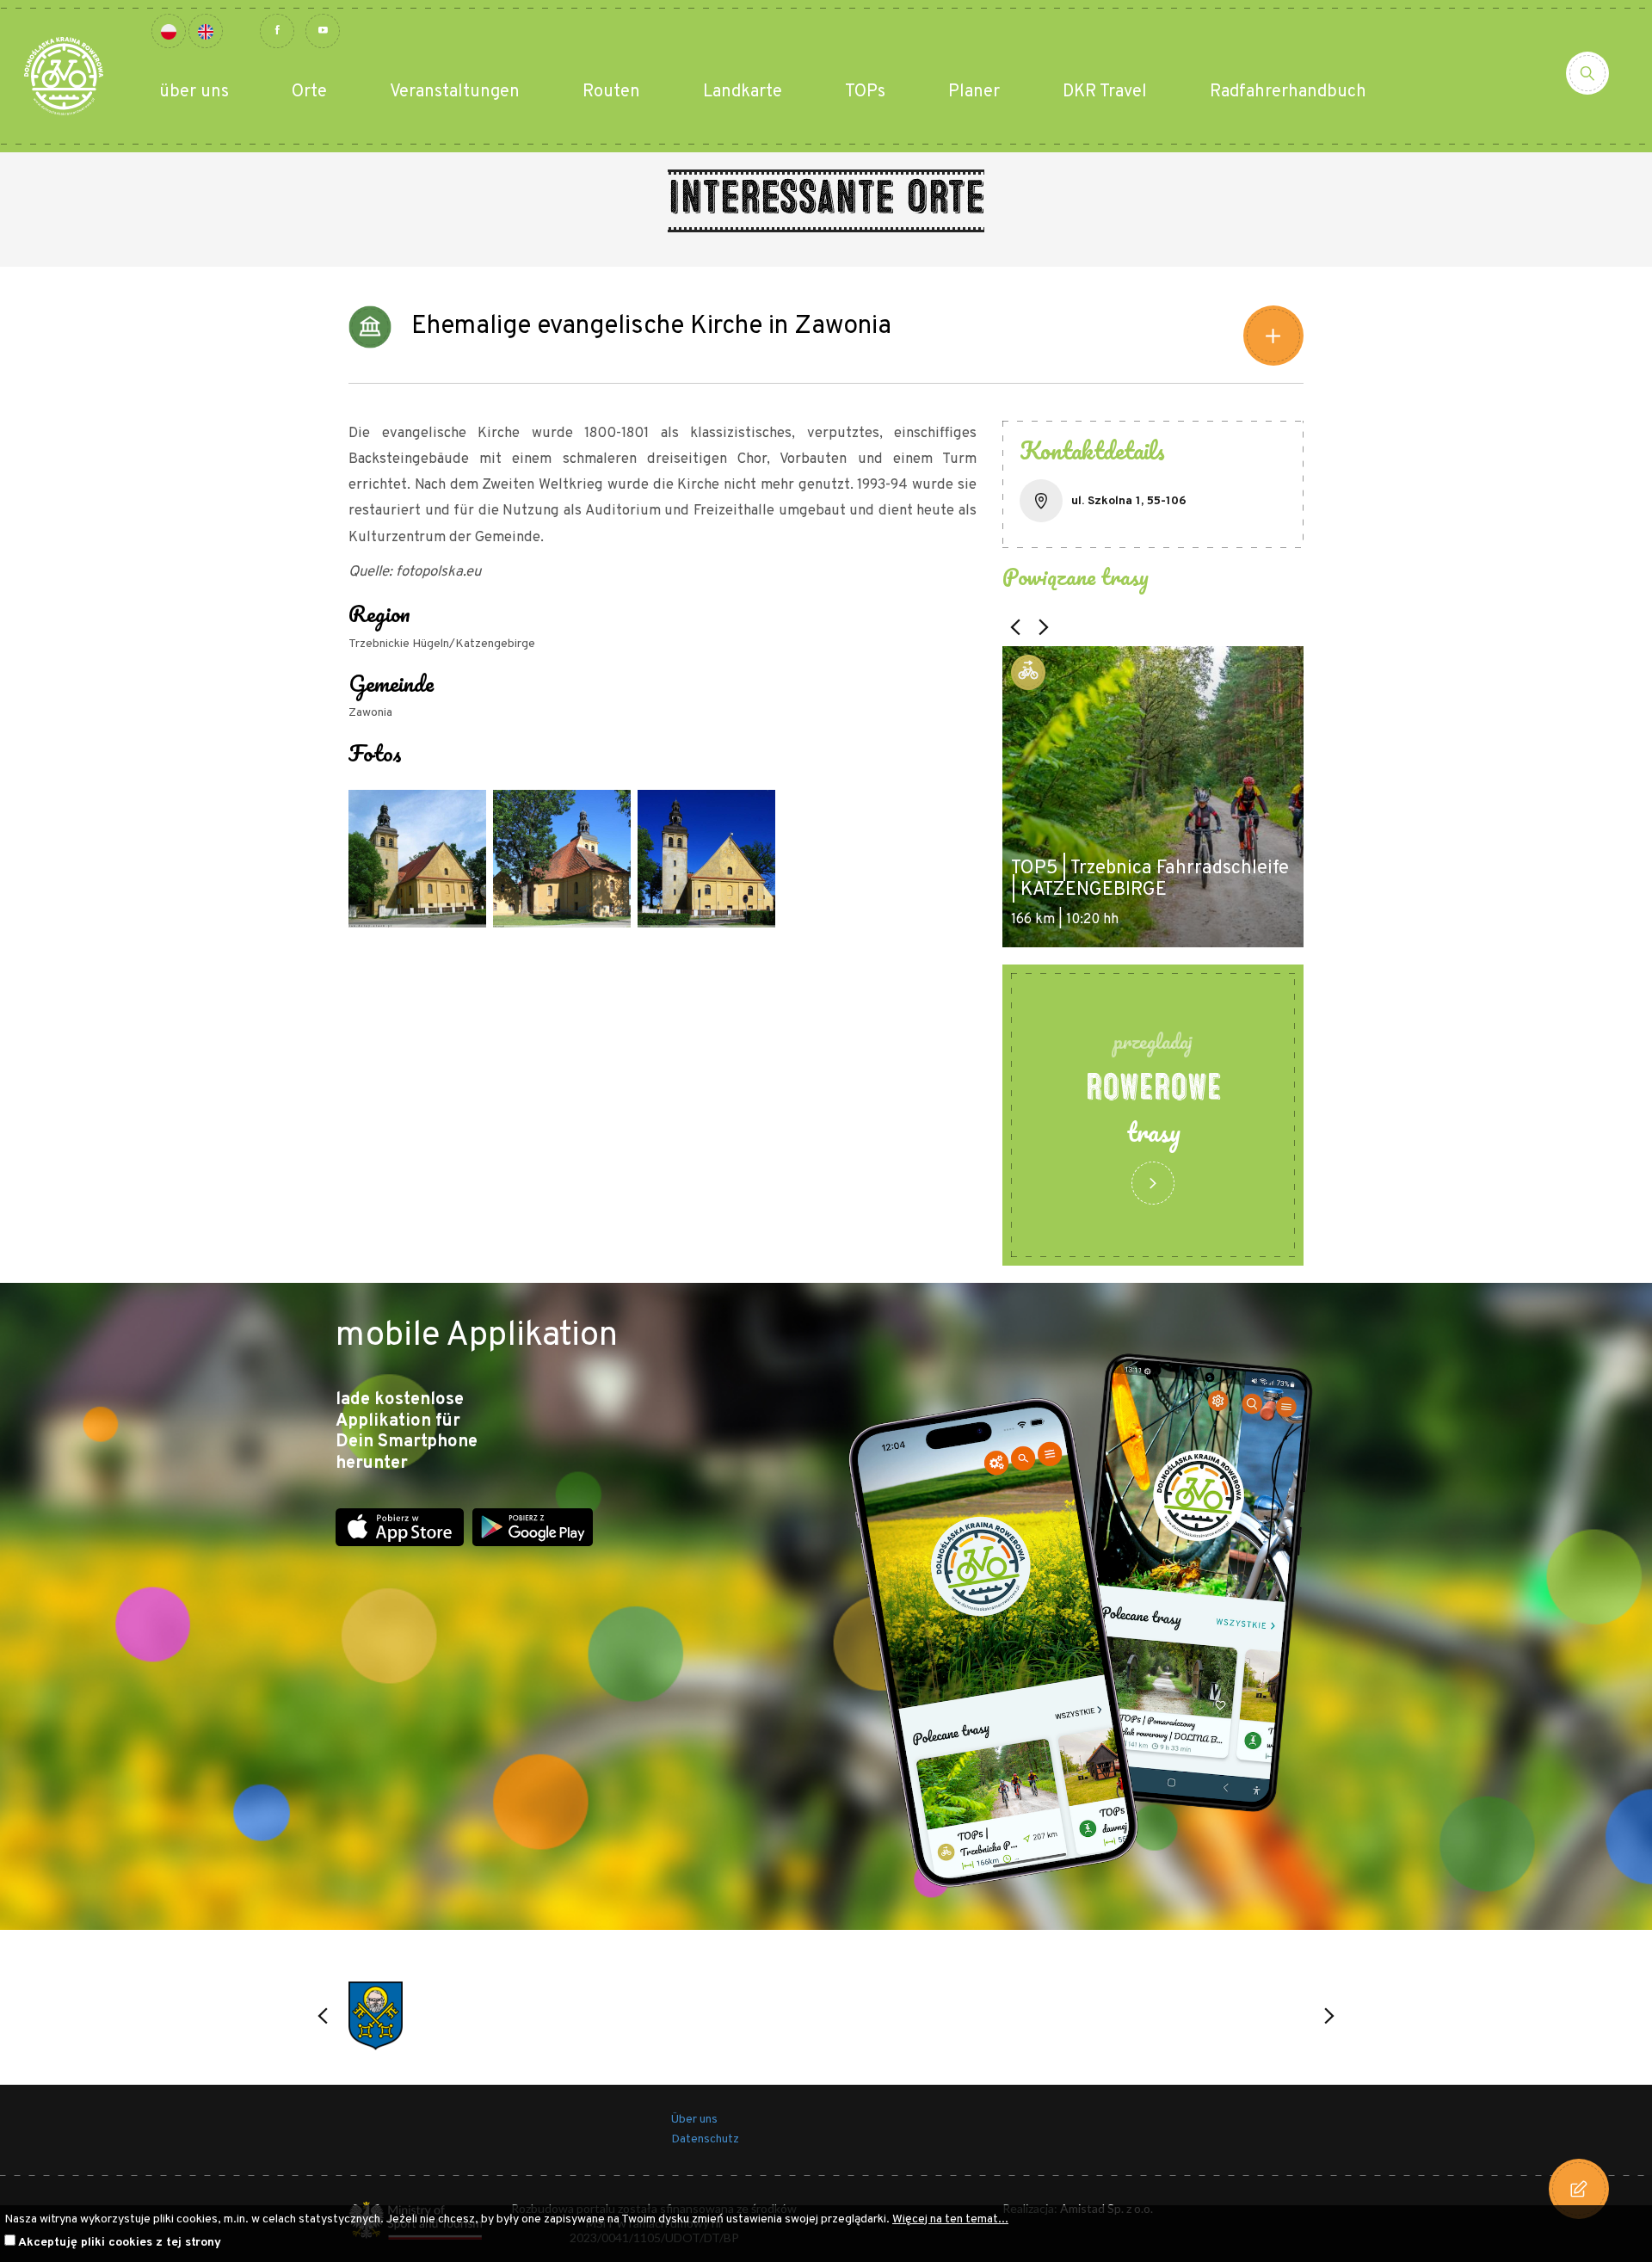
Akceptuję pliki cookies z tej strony (120, 2243)
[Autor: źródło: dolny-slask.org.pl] (417, 859)
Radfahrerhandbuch (1288, 92)
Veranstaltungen (455, 92)
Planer (974, 92)
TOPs (865, 92)
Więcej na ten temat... (950, 2219)
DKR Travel (1105, 92)
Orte (309, 92)
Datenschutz (705, 2139)
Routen (611, 92)
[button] (1015, 627)
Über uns (694, 2120)
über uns (194, 92)
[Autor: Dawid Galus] (562, 859)
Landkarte (743, 92)
